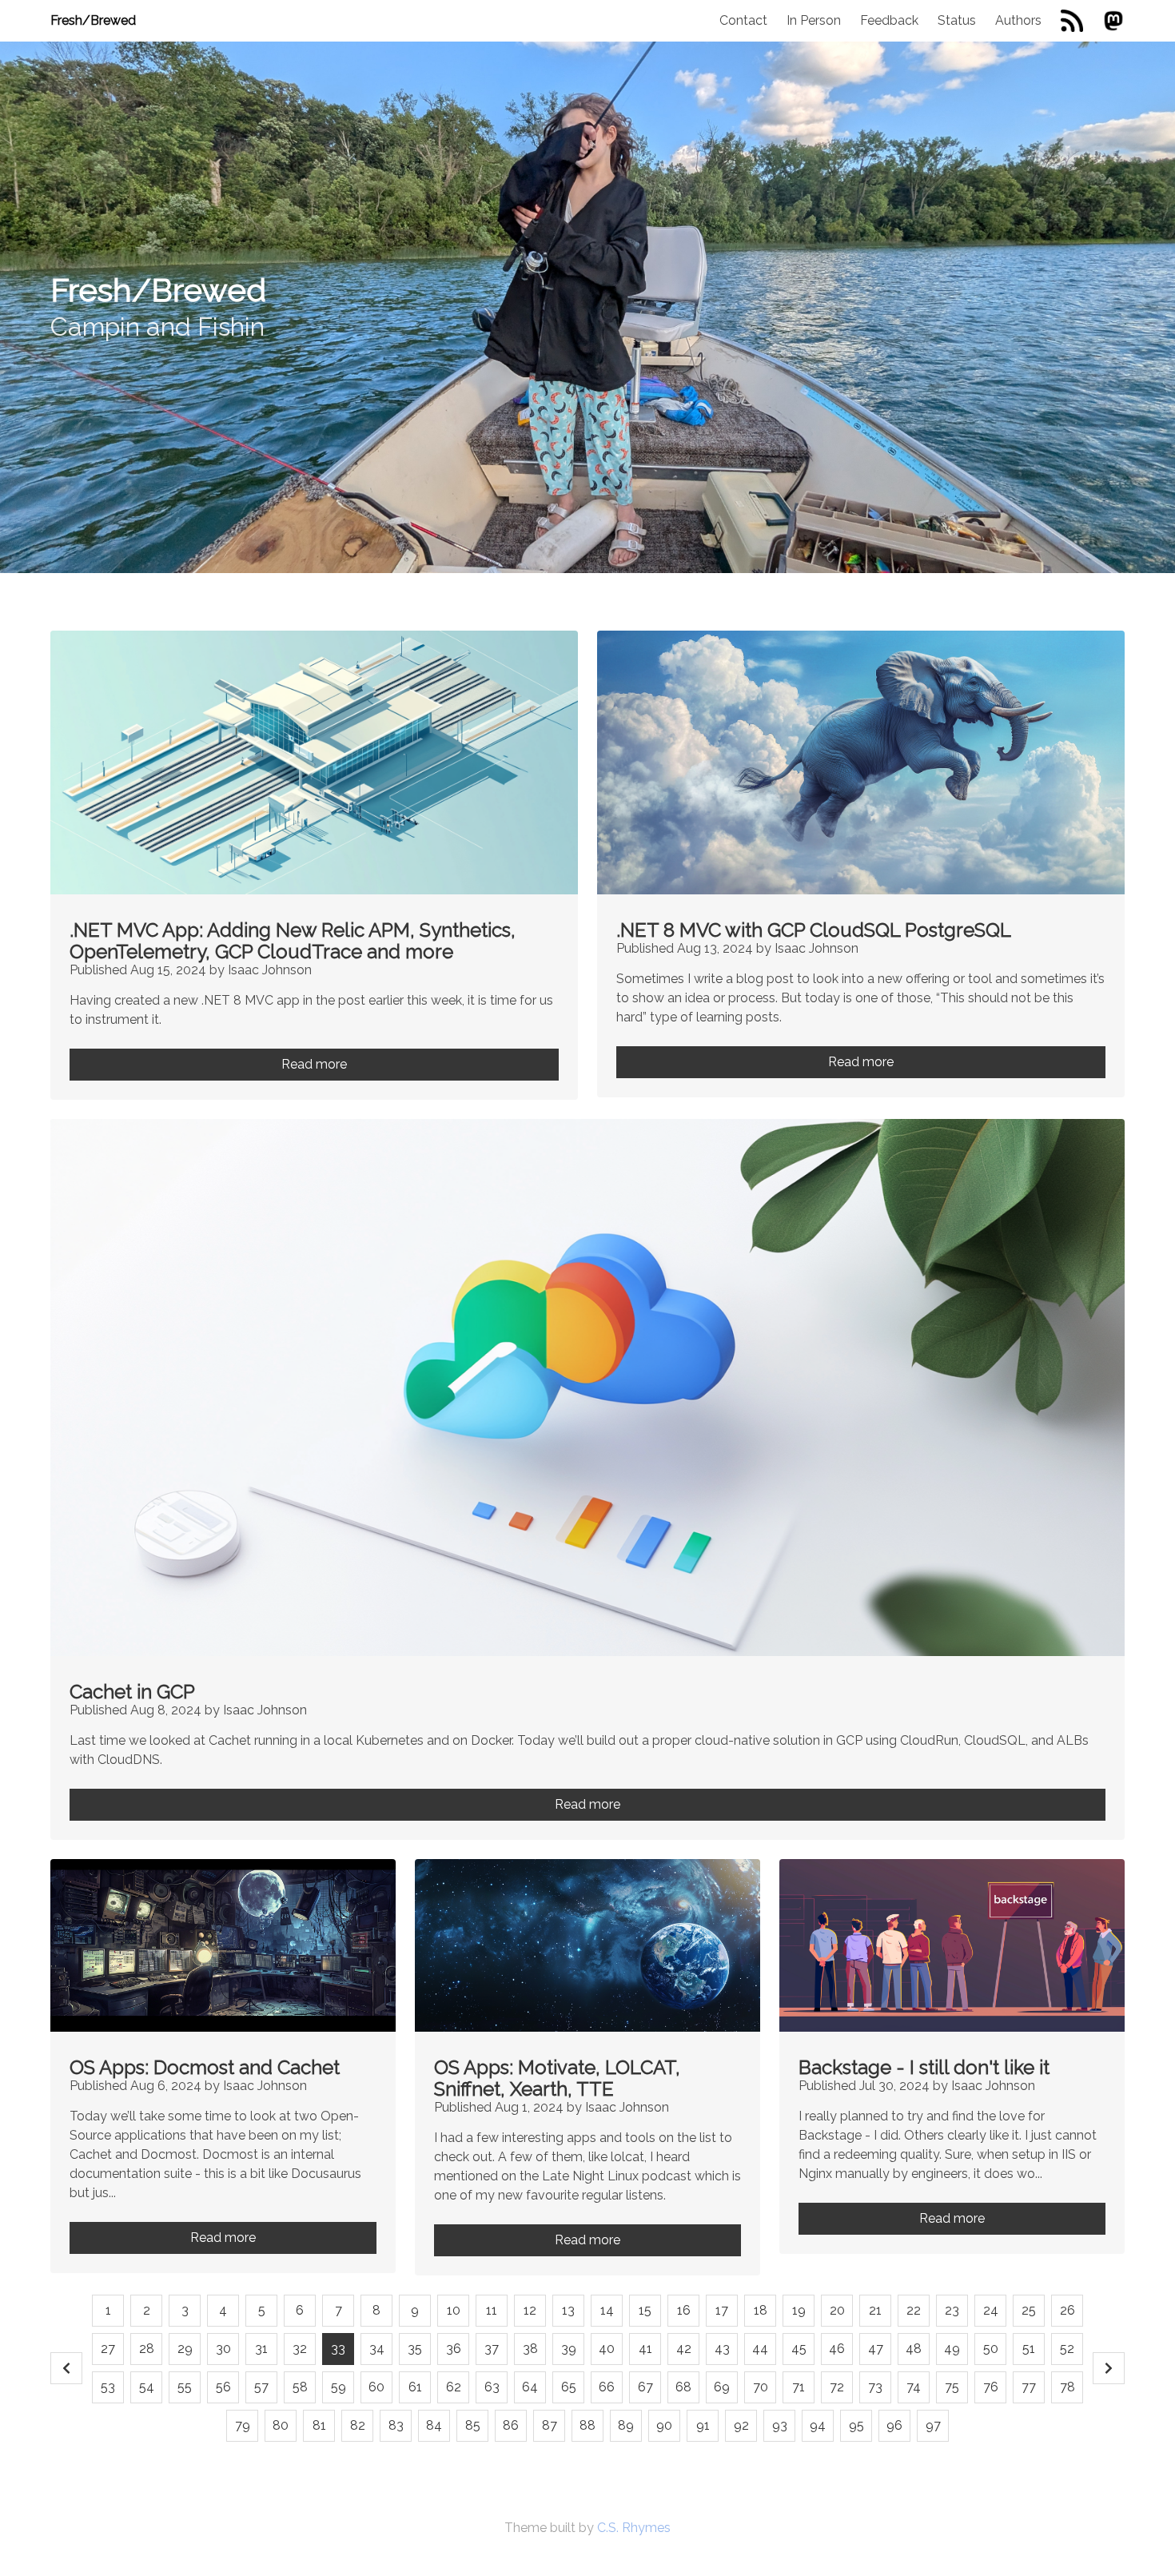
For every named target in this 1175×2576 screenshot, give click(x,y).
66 (607, 2387)
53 (108, 2387)
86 (511, 2425)
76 (991, 2387)
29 (185, 2349)
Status (957, 20)
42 (684, 2349)
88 (587, 2425)
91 (703, 2425)
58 (300, 2387)
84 (434, 2425)
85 (473, 2425)
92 (741, 2425)
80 (281, 2425)
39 (569, 2349)
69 (722, 2387)
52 (1067, 2349)
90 (664, 2425)
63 (492, 2387)
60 (376, 2387)
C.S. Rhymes (634, 2528)
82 (358, 2425)
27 (108, 2349)
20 (837, 2310)
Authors (1018, 20)
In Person (814, 20)
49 (952, 2349)
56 (223, 2387)
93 (780, 2425)
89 (626, 2425)
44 (760, 2349)
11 (492, 2310)
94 (818, 2425)
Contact (743, 20)
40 (607, 2349)
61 (415, 2387)
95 (856, 2425)
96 (894, 2425)
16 (684, 2310)
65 (569, 2387)
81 (319, 2425)
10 (454, 2310)
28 (147, 2349)
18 (761, 2310)
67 (645, 2387)
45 (799, 2349)
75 (952, 2387)
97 (933, 2425)
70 (761, 2387)
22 (914, 2310)
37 (492, 2349)
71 (799, 2387)
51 (1029, 2349)
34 (377, 2349)
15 (645, 2310)
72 (837, 2387)
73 (875, 2387)
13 (568, 2310)
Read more (314, 1064)
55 (185, 2387)
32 (300, 2349)
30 (223, 2349)
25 (1029, 2310)
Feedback (889, 20)
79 (243, 2425)
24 (991, 2310)
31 (261, 2349)
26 (1067, 2310)
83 (396, 2425)
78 (1067, 2387)
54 (147, 2387)
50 (991, 2349)
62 (454, 2387)
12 (530, 2310)
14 (607, 2310)
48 (914, 2349)
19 (799, 2310)
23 (952, 2310)
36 (454, 2349)
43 (722, 2349)
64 (530, 2387)
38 (530, 2349)
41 (645, 2349)
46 (837, 2349)
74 (914, 2387)
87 (550, 2425)
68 (683, 2387)
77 (1029, 2387)
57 (261, 2387)
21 (875, 2310)
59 (339, 2387)
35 (415, 2349)
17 (722, 2310)
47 (876, 2349)
